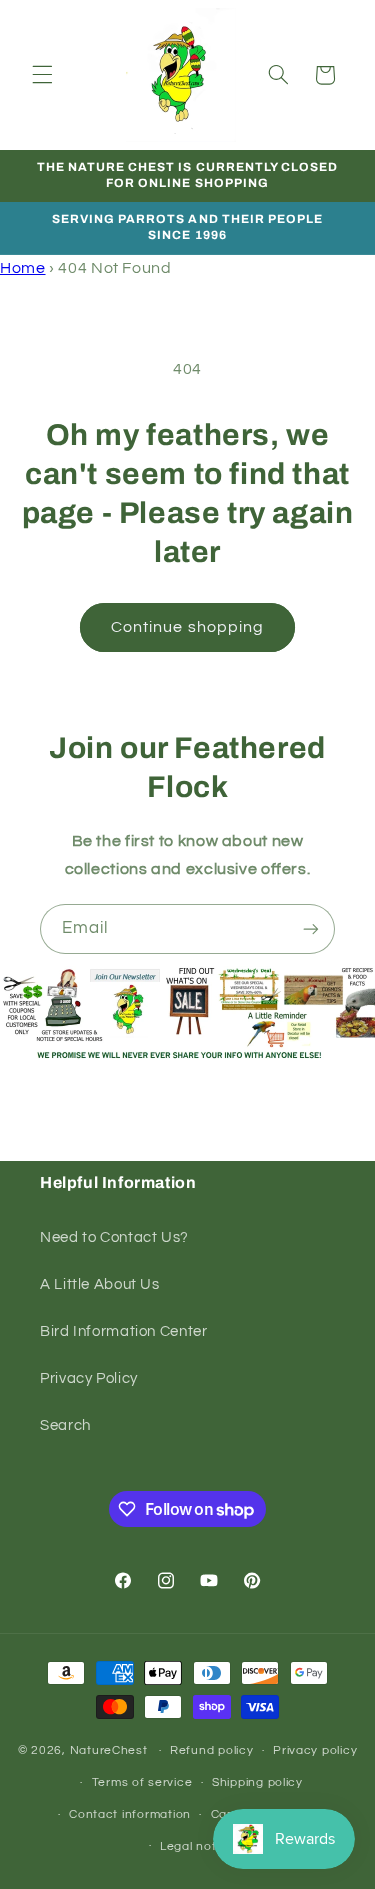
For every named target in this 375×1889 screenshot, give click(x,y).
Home (23, 268)
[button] (42, 75)
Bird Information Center (124, 1331)
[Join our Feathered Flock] (311, 928)
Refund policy (212, 1750)
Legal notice (197, 1846)
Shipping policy (257, 1782)
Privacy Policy (89, 1378)
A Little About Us (100, 1284)
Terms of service (142, 1782)
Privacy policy (315, 1750)
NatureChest (109, 1750)
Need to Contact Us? (114, 1237)
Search (65, 1425)
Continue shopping (187, 627)
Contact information (130, 1814)
